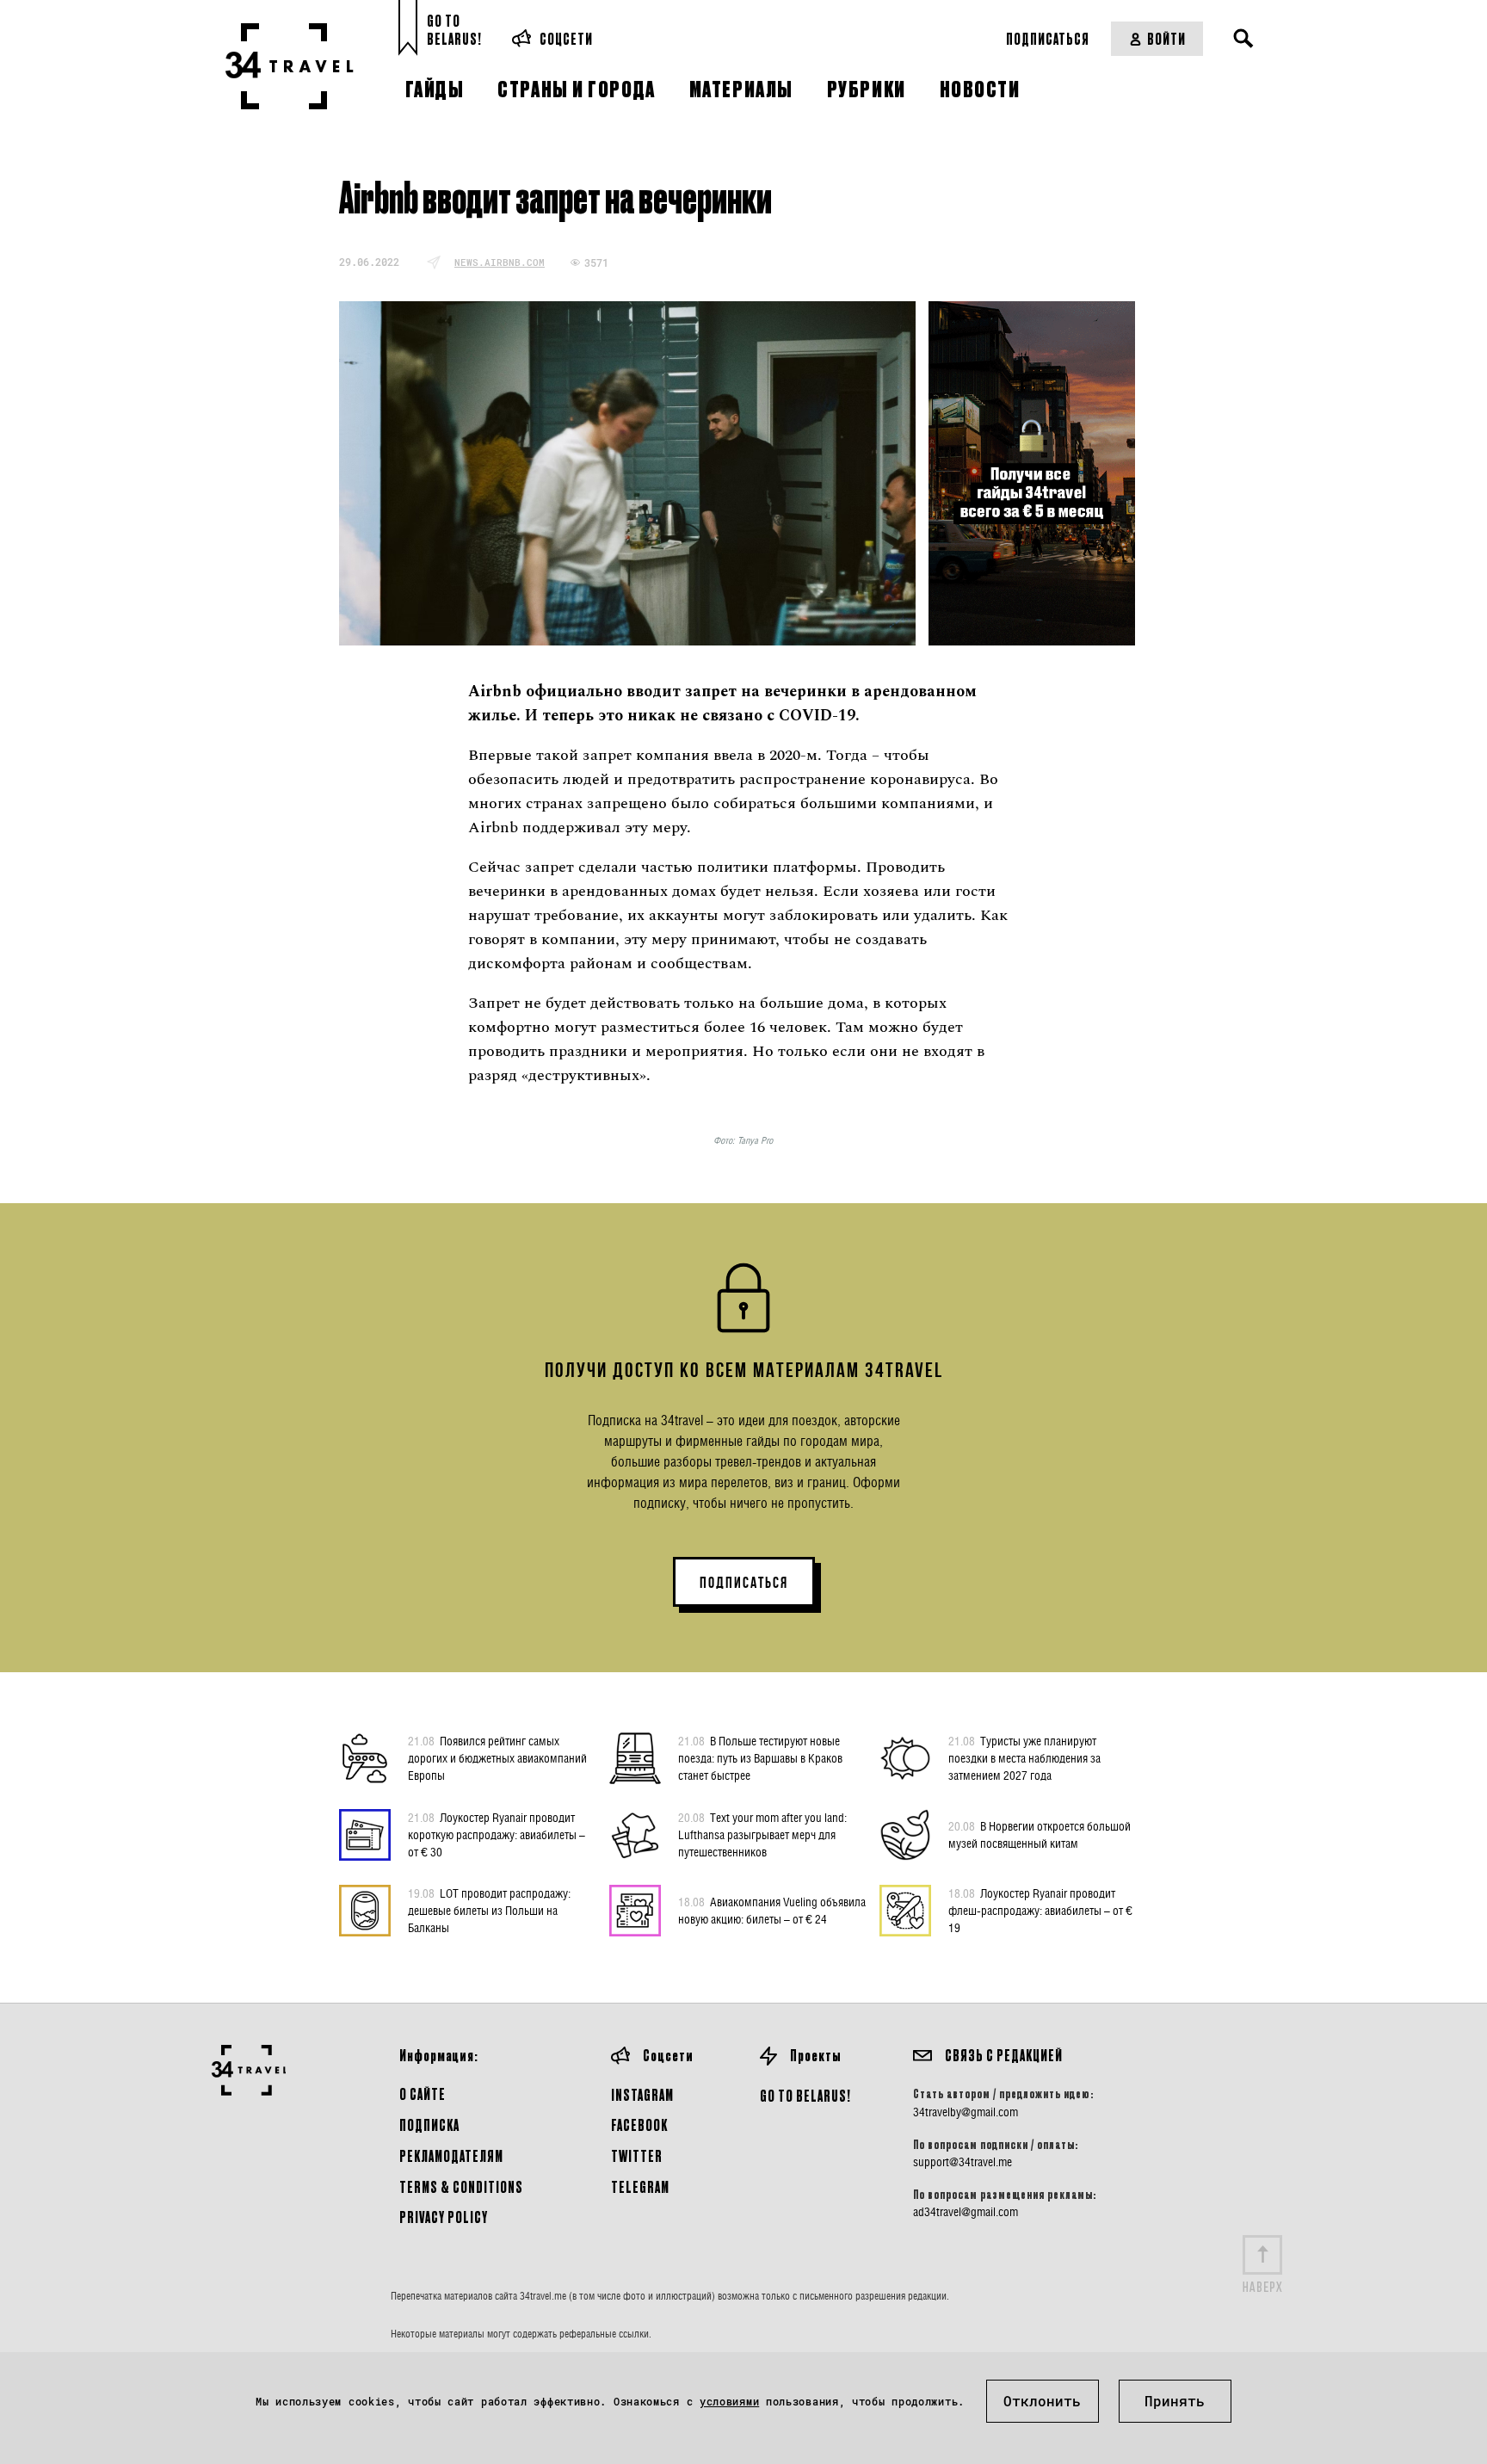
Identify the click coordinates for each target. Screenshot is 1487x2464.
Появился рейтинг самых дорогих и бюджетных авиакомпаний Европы (497, 1758)
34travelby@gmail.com (966, 2112)
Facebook (639, 2124)
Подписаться (1048, 38)
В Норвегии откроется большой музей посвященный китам (1040, 1834)
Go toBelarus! (454, 30)
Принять (1175, 2401)
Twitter (637, 2155)
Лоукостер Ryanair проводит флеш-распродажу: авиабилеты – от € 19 (1040, 1910)
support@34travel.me (963, 2162)
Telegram (640, 2186)
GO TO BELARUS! (805, 2095)
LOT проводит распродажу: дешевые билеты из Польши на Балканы (489, 1910)
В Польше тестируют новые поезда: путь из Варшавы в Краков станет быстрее (760, 1758)
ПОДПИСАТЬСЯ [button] (744, 1583)
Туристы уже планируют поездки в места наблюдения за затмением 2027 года (1024, 1758)
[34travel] (290, 66)
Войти (1166, 38)
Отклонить (1042, 2401)
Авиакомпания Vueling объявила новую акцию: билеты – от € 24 (772, 1910)
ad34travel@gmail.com (966, 2212)
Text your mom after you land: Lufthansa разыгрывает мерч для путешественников (762, 1834)
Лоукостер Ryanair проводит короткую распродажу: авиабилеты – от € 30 (497, 1834)
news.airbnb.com (500, 262)
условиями (729, 2401)
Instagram (642, 2094)
